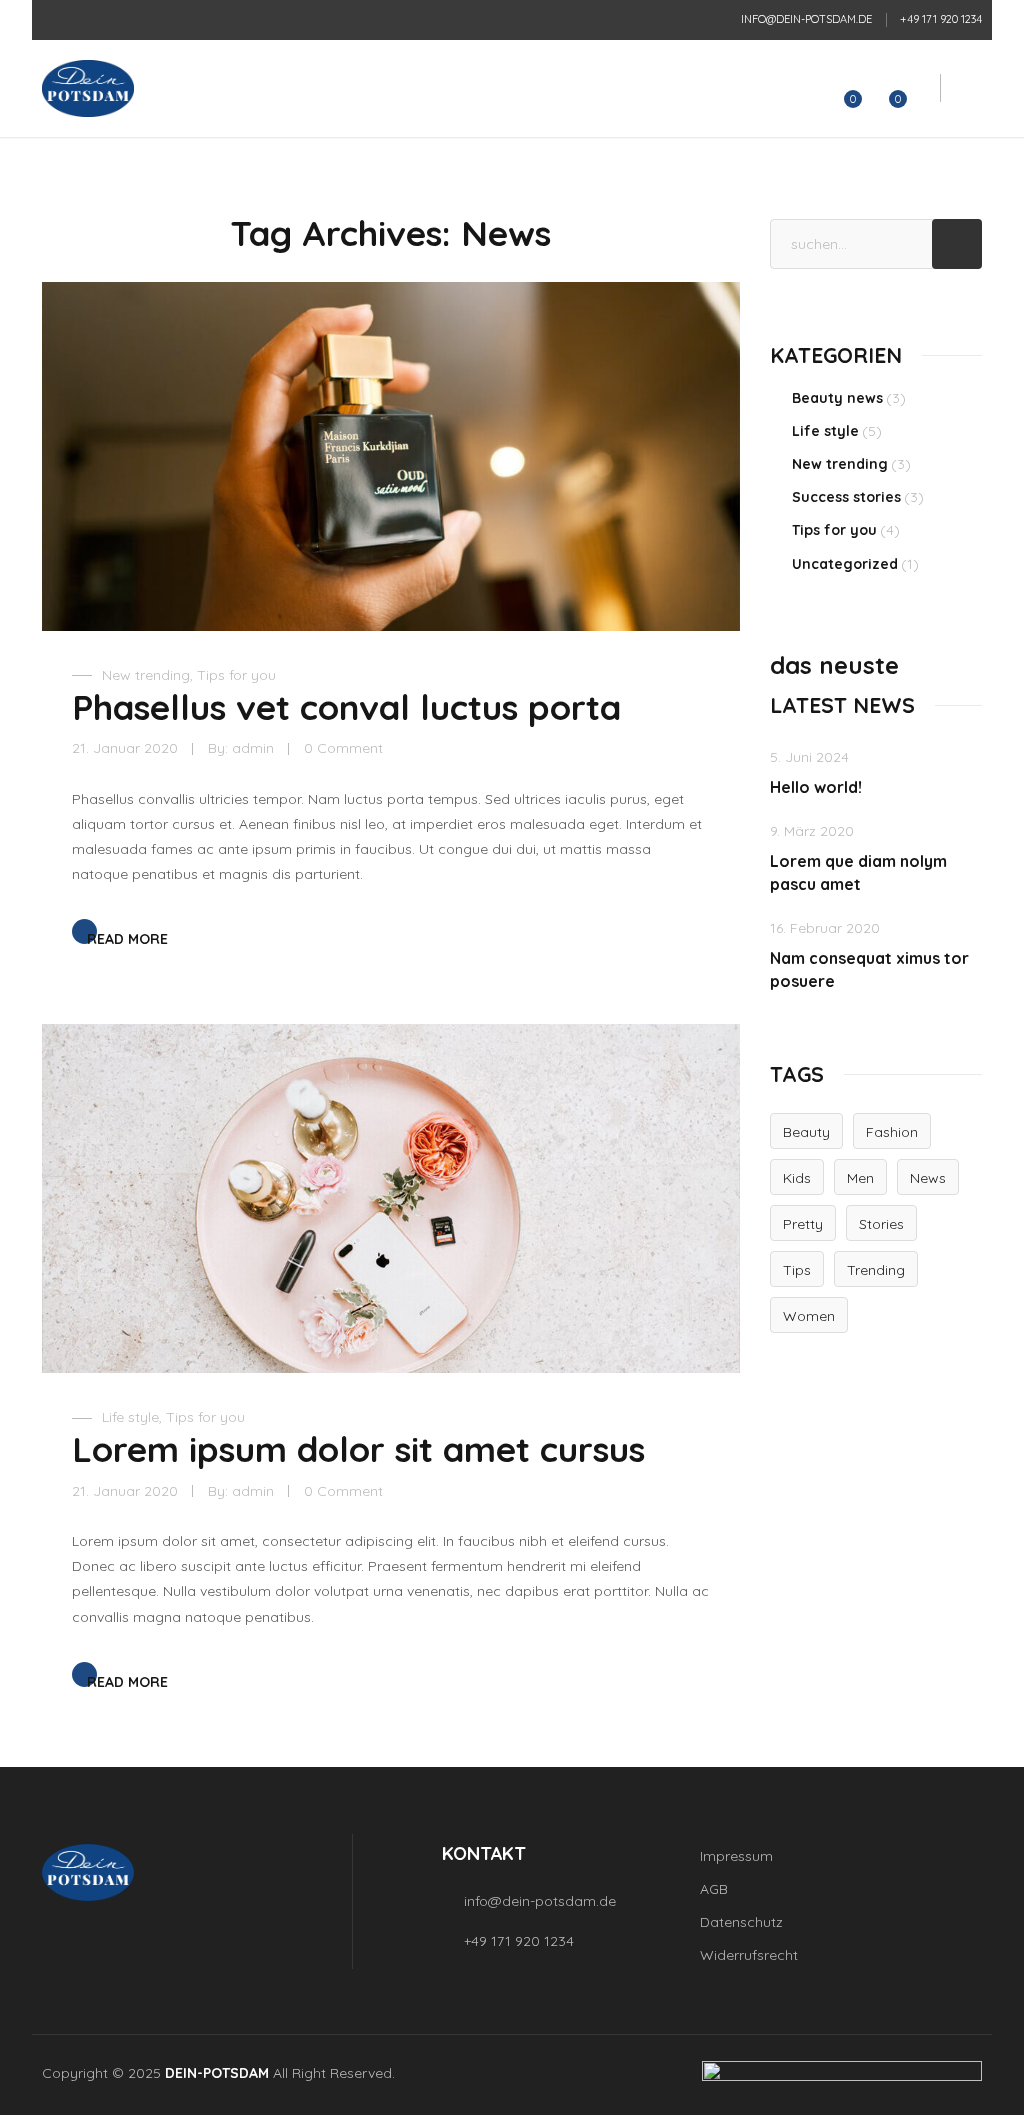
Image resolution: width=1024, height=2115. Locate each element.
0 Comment (343, 748)
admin (253, 748)
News (928, 1178)
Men (860, 1178)
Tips (797, 1270)
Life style (130, 1417)
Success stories (846, 497)
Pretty (803, 1224)
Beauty (806, 1132)
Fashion (892, 1132)
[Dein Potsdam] (88, 88)
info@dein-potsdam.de (806, 19)
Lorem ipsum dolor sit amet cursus (358, 1449)
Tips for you (236, 675)
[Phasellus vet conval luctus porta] (391, 456)
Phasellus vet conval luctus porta (346, 707)
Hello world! (816, 787)
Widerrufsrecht (749, 1955)
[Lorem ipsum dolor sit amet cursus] (391, 1198)
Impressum (736, 1856)
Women (809, 1316)
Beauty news (837, 398)
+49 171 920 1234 (941, 19)
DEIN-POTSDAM (217, 2073)
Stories (881, 1224)
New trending (146, 675)
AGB (714, 1889)
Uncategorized (845, 564)
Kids (797, 1178)
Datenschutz (741, 1922)
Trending (876, 1270)
